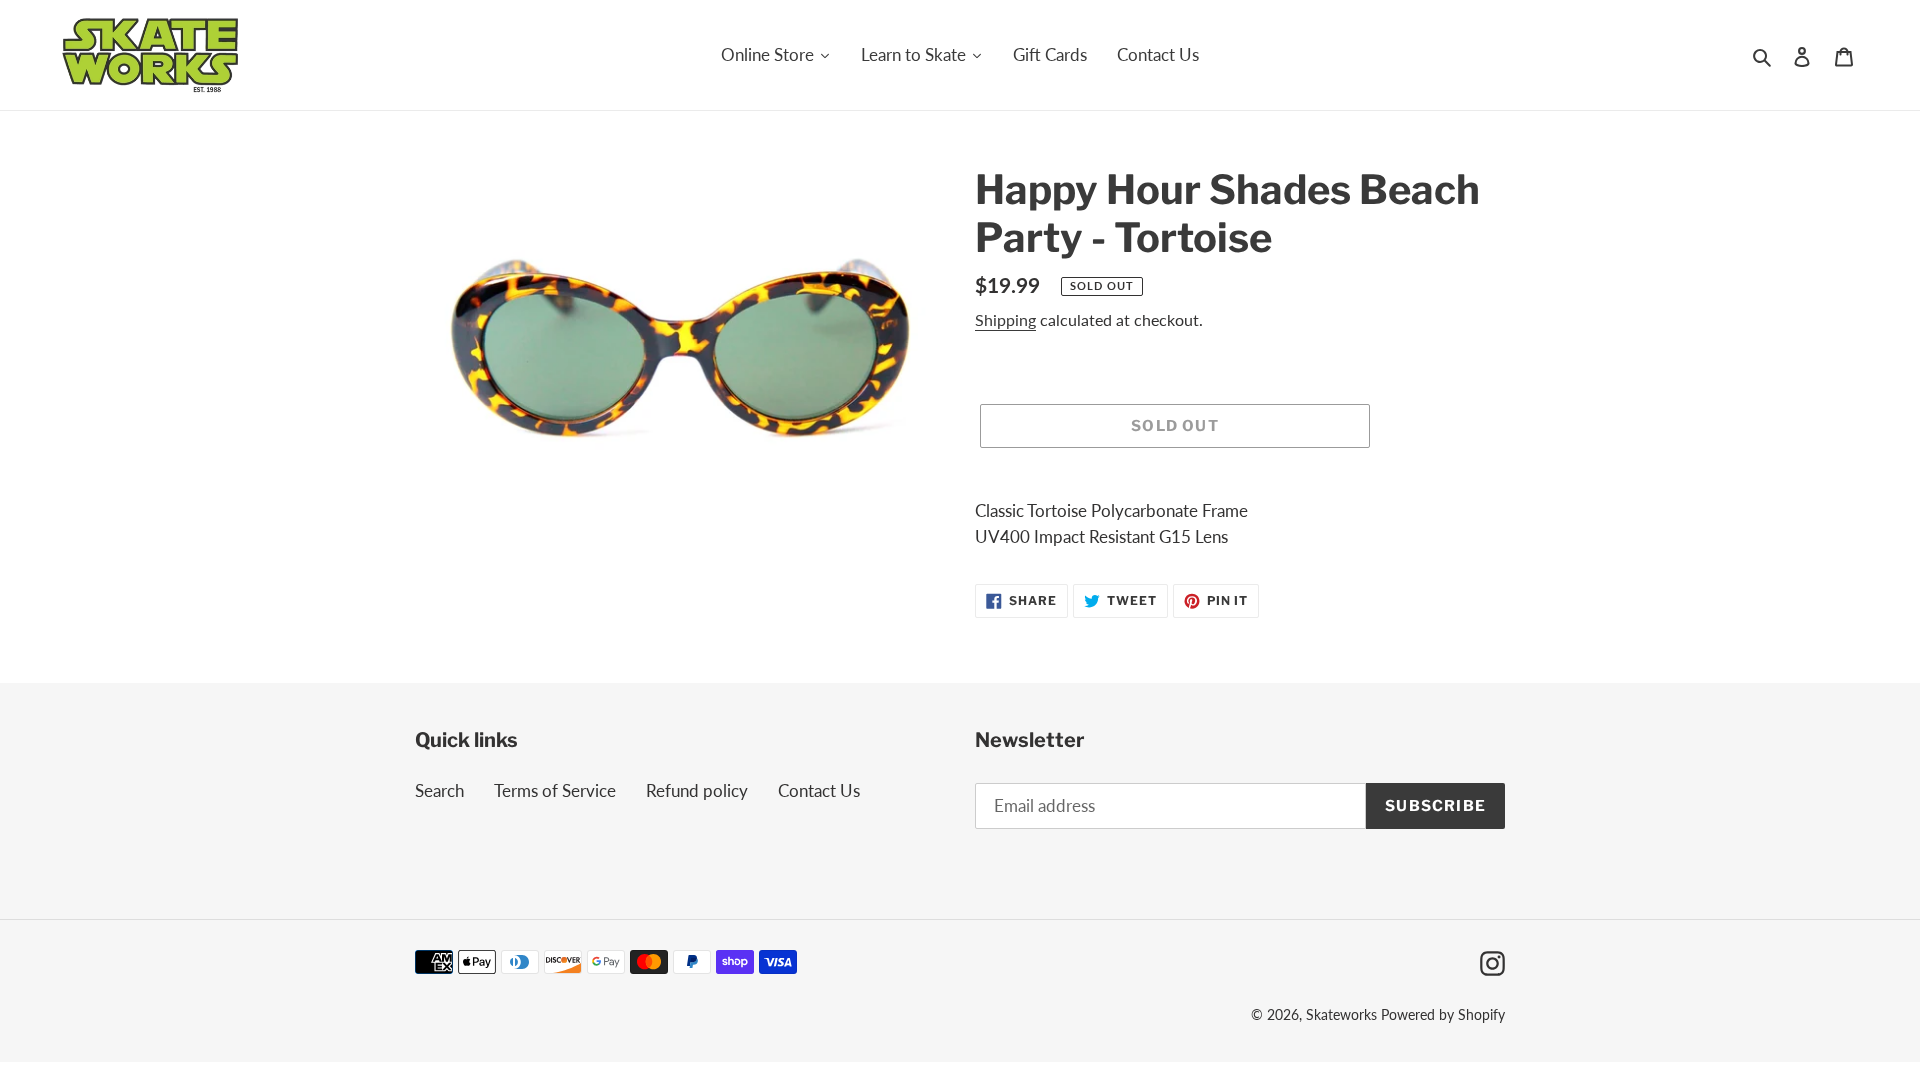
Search (439, 790)
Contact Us (819, 790)
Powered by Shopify (1443, 1014)
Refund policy (697, 790)
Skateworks (1341, 1014)
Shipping (1005, 319)
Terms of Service (555, 790)
